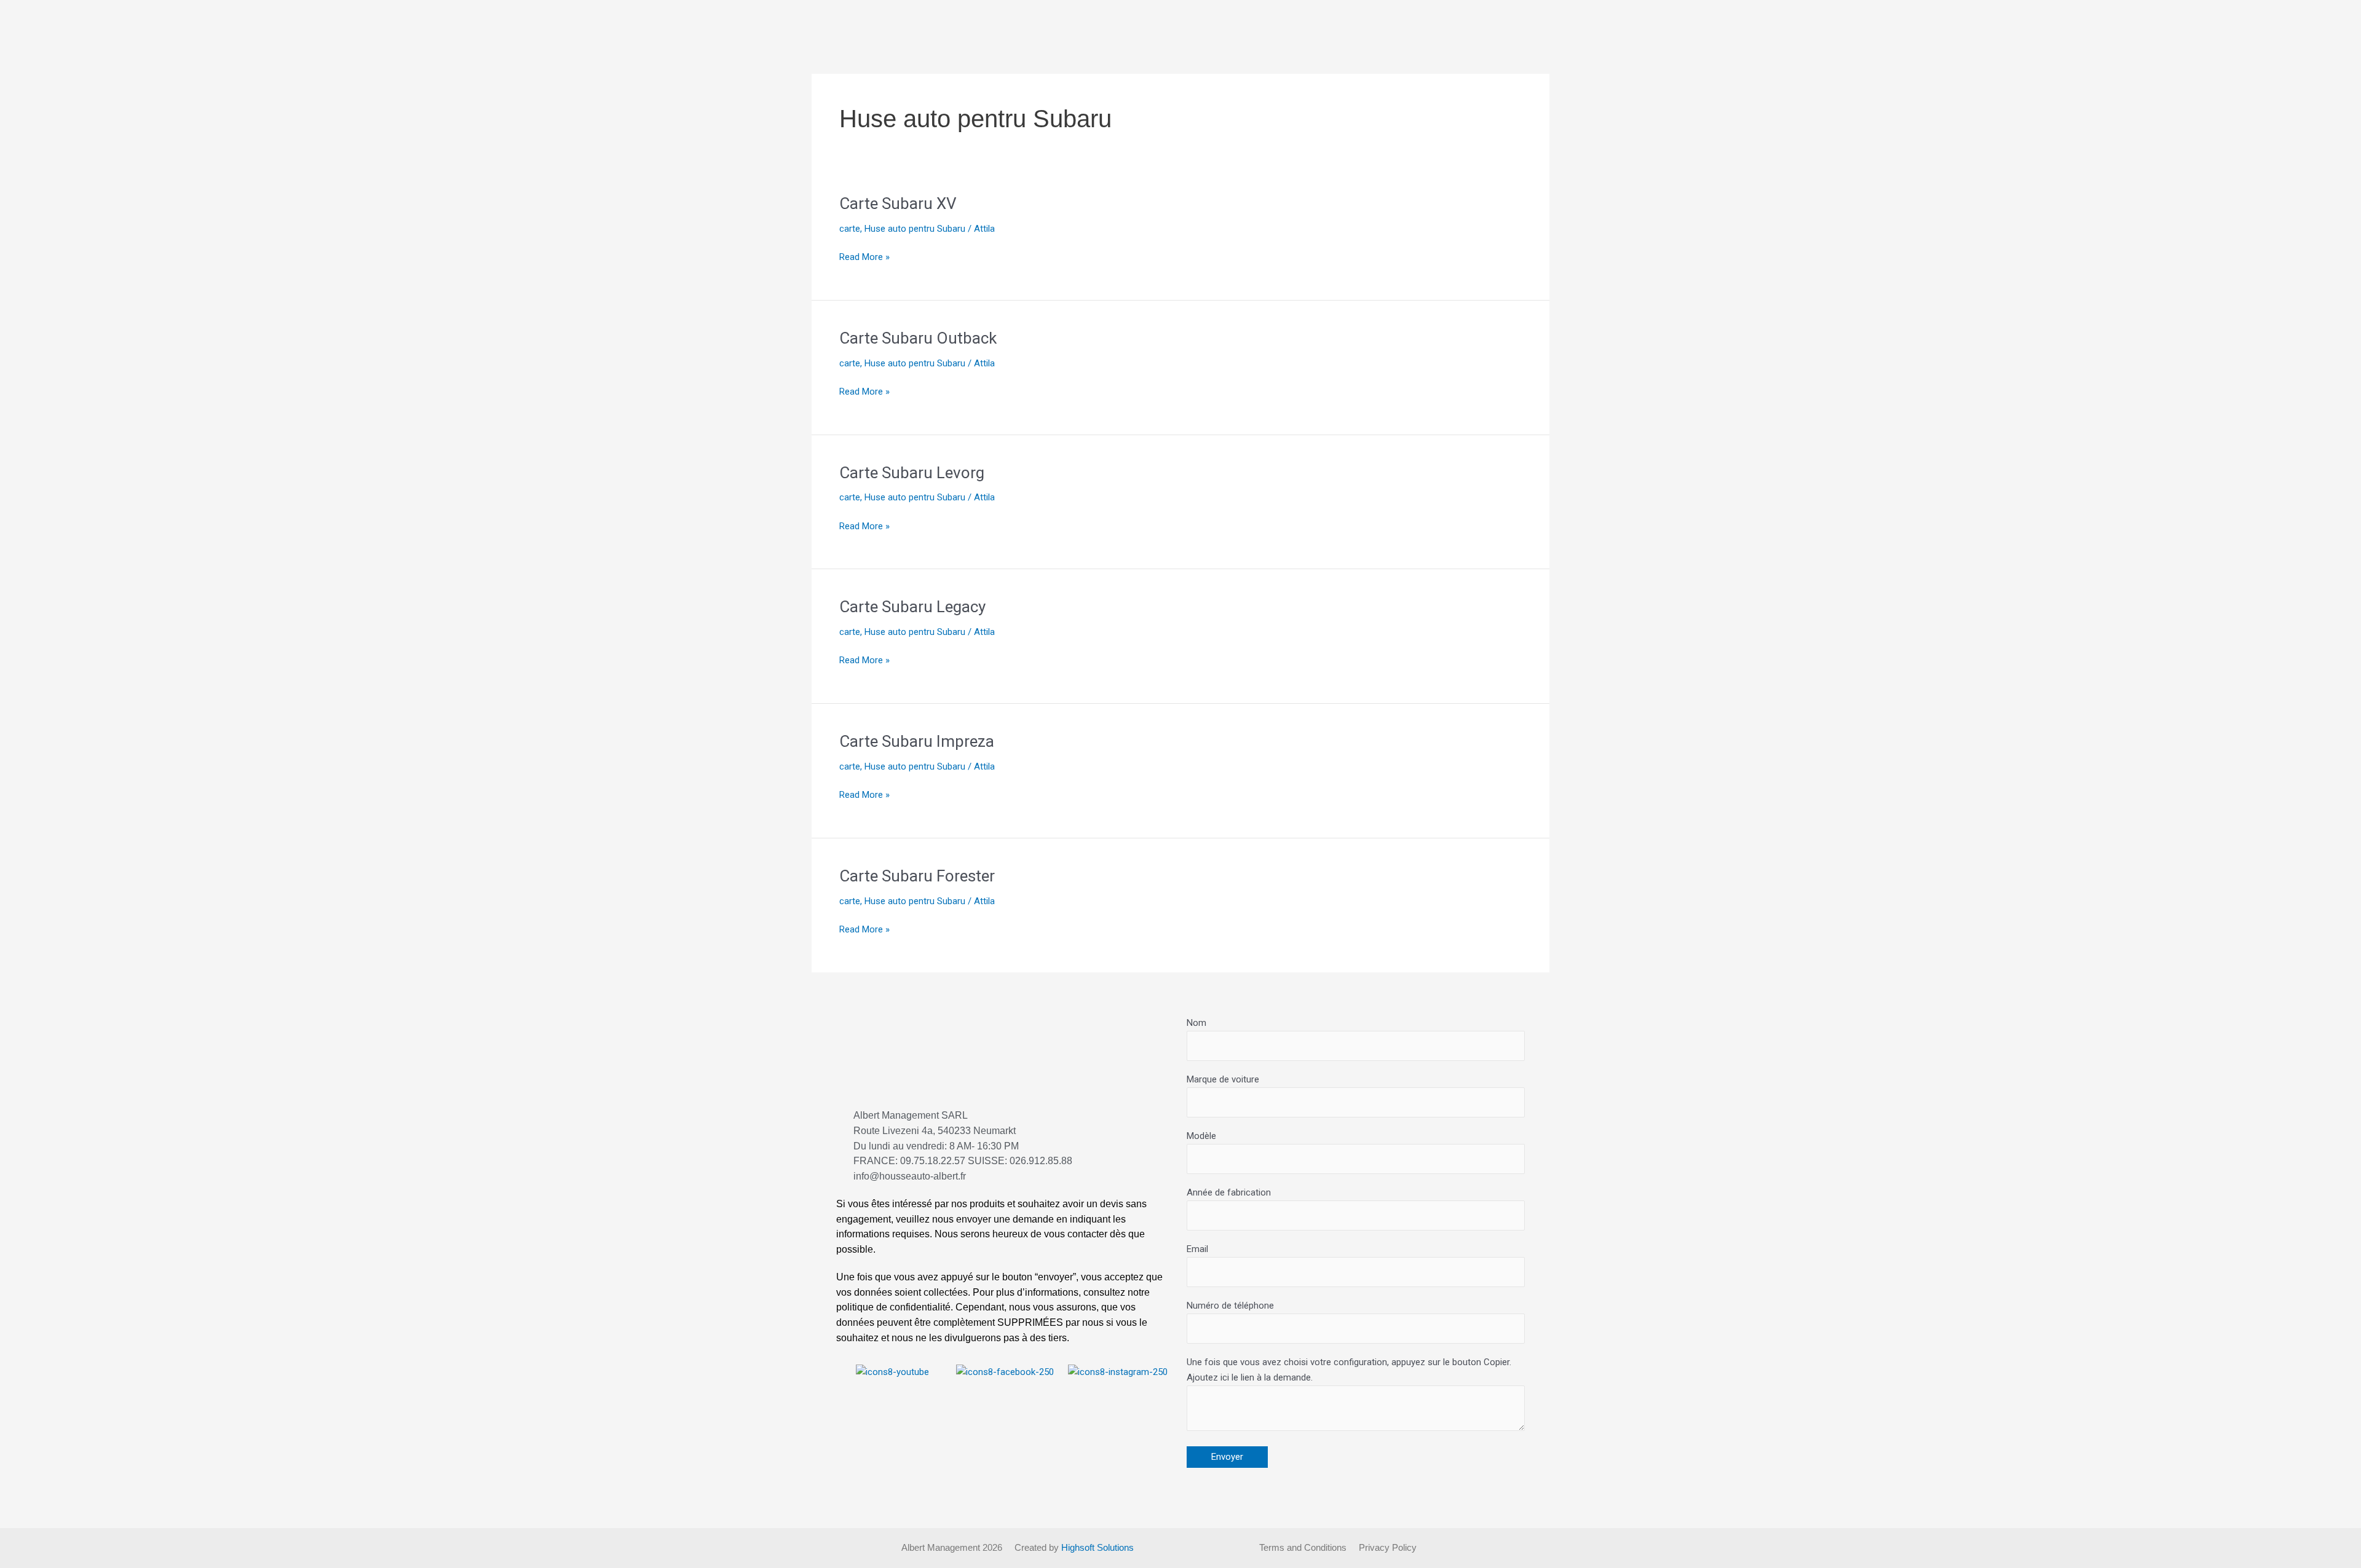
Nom (1196, 1023)
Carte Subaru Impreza (917, 741)
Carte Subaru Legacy (912, 607)
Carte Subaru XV (898, 203)
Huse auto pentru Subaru (915, 229)
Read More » (864, 256)
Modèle (1201, 1136)
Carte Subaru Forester (917, 876)
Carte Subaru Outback (918, 338)
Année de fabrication (1229, 1192)
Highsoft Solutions (1097, 1547)
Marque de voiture (1223, 1079)
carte (850, 229)
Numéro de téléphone (1230, 1306)
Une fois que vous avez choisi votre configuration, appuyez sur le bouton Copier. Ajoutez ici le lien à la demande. (1349, 1370)
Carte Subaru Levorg (912, 473)
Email (1197, 1249)
